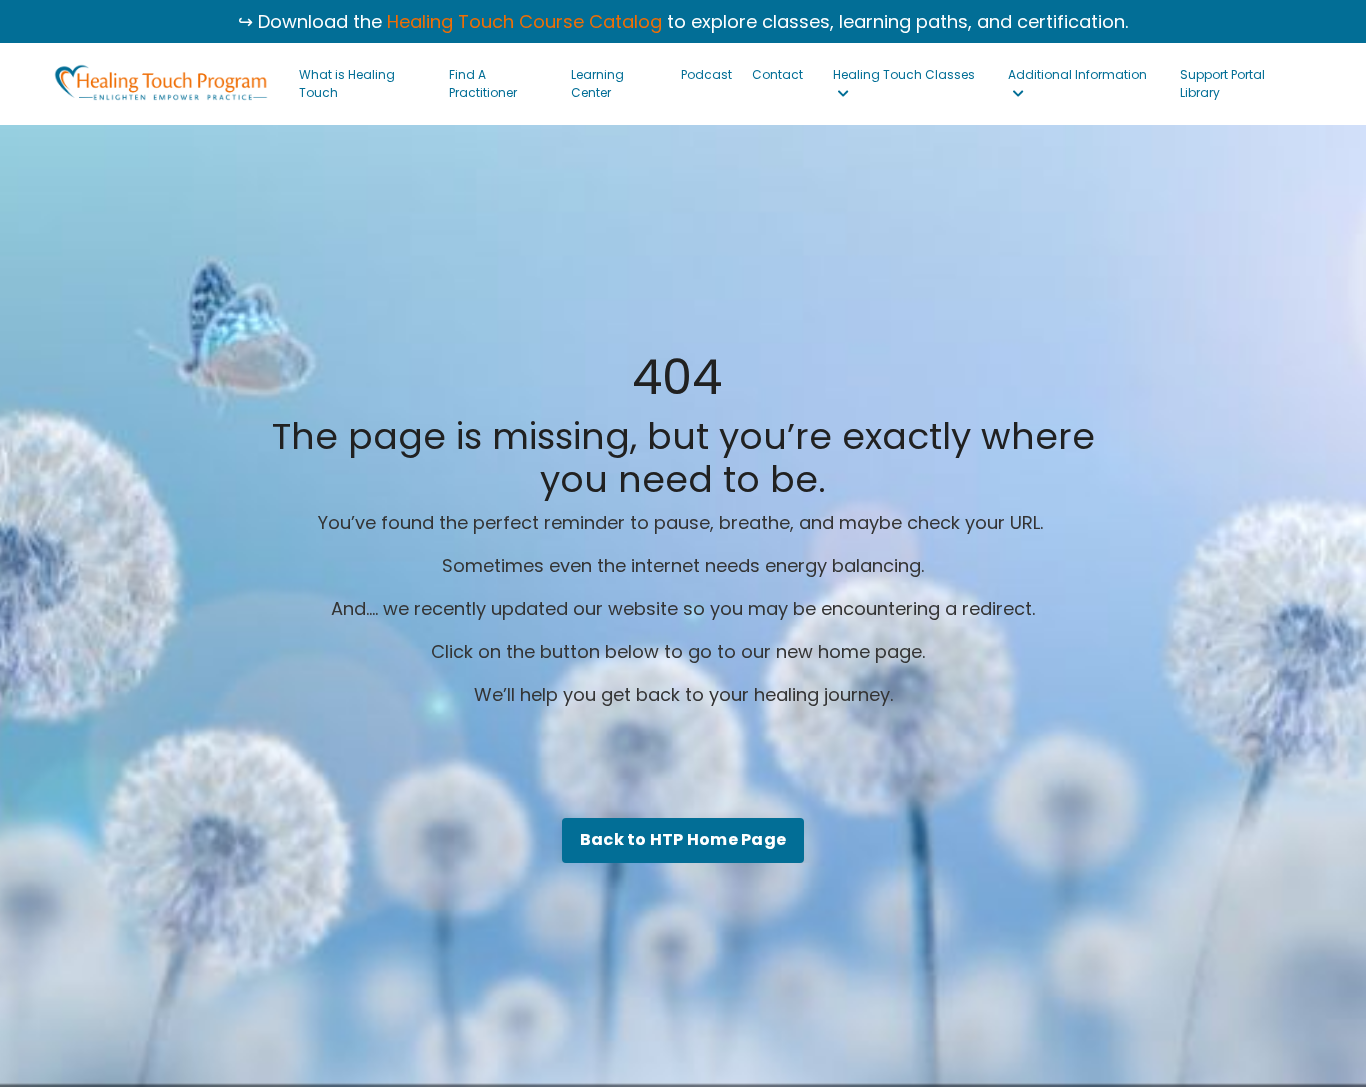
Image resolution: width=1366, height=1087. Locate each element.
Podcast (706, 74)
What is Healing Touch (347, 83)
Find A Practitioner (483, 83)
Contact (777, 74)
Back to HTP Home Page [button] (683, 839)
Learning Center (597, 83)
